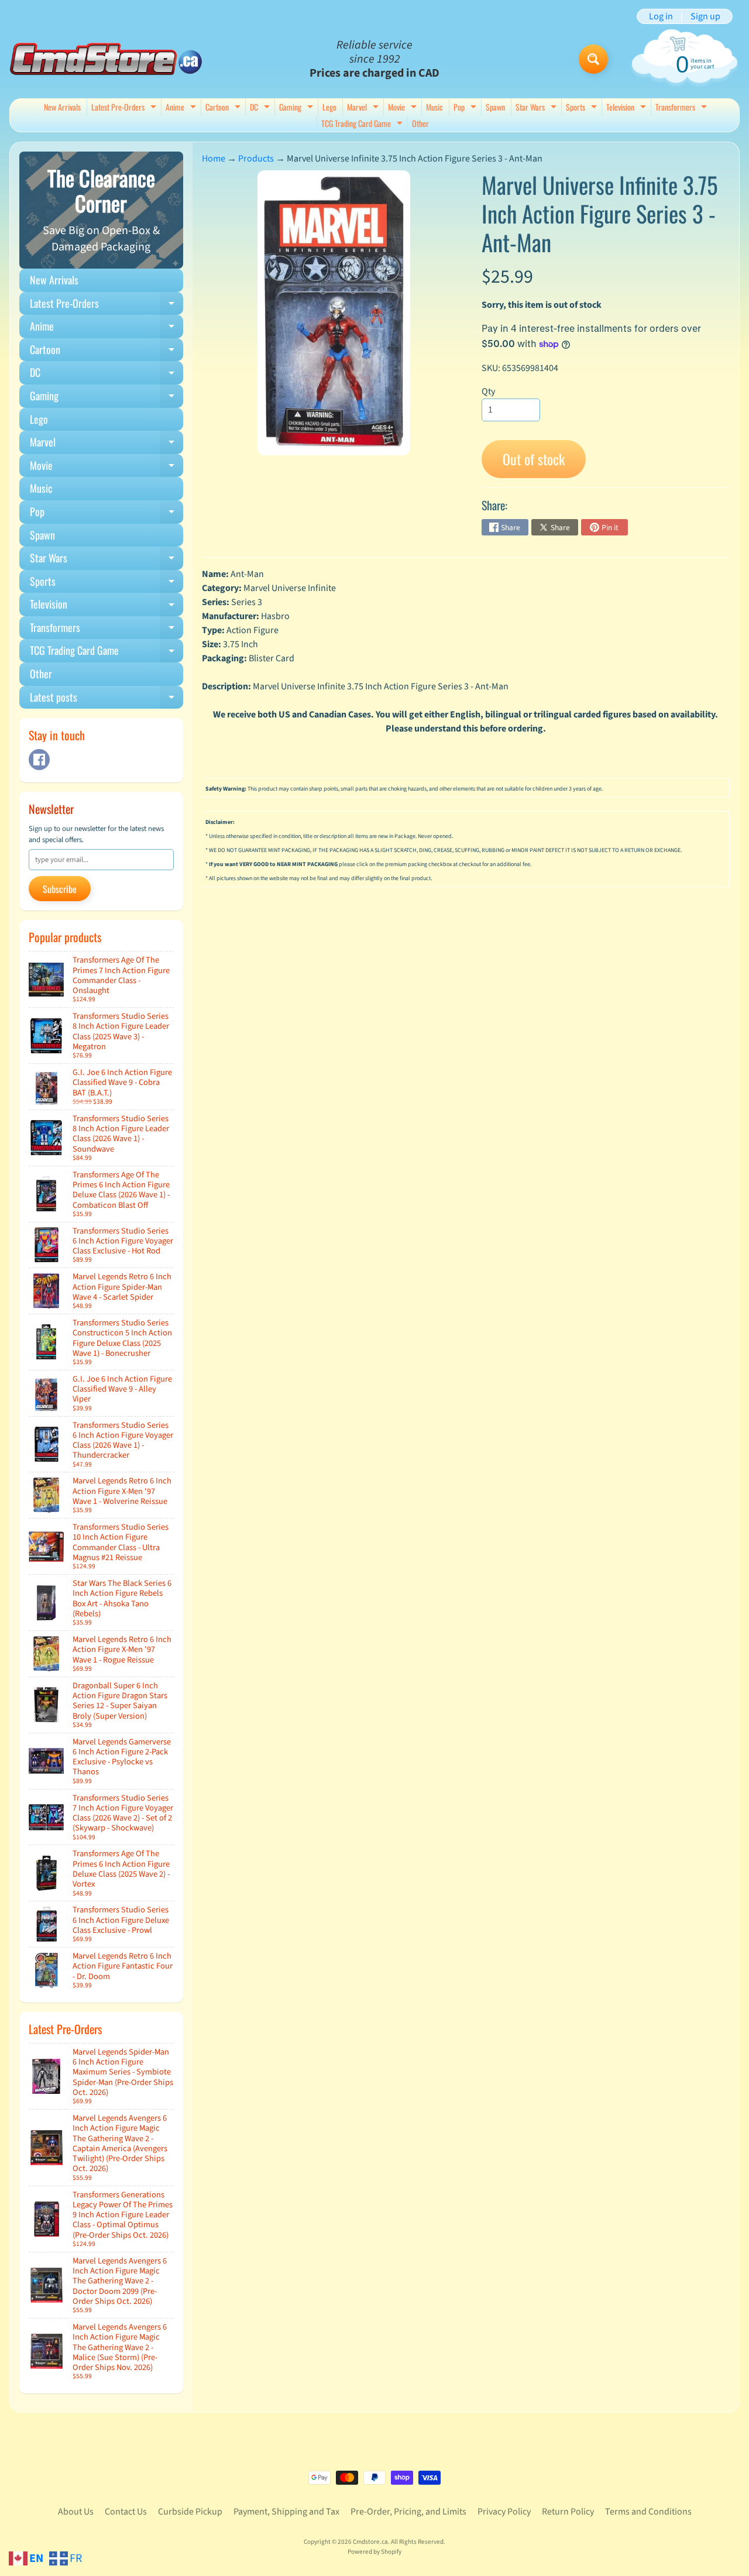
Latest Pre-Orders (125, 108)
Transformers (683, 108)
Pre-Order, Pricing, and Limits (408, 2512)
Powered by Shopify (374, 2552)
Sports (583, 108)
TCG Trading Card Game (363, 124)
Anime (182, 108)
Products (256, 159)
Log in (661, 16)
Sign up (705, 16)
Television (628, 108)
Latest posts (106, 699)
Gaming (298, 108)
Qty (488, 391)
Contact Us (126, 2512)
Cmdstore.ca (370, 2542)
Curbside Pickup (190, 2512)
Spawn (495, 107)
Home (214, 159)
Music (434, 107)
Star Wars (537, 108)
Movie (404, 108)
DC (261, 108)
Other (420, 123)
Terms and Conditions (648, 2512)
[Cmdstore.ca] (106, 59)
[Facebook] (39, 760)
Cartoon (224, 108)
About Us (76, 2512)
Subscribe (60, 889)
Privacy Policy (504, 2512)
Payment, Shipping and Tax (286, 2512)
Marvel (364, 108)
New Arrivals (62, 107)
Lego (329, 107)
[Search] (593, 59)
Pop (466, 108)
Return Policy (568, 2512)
